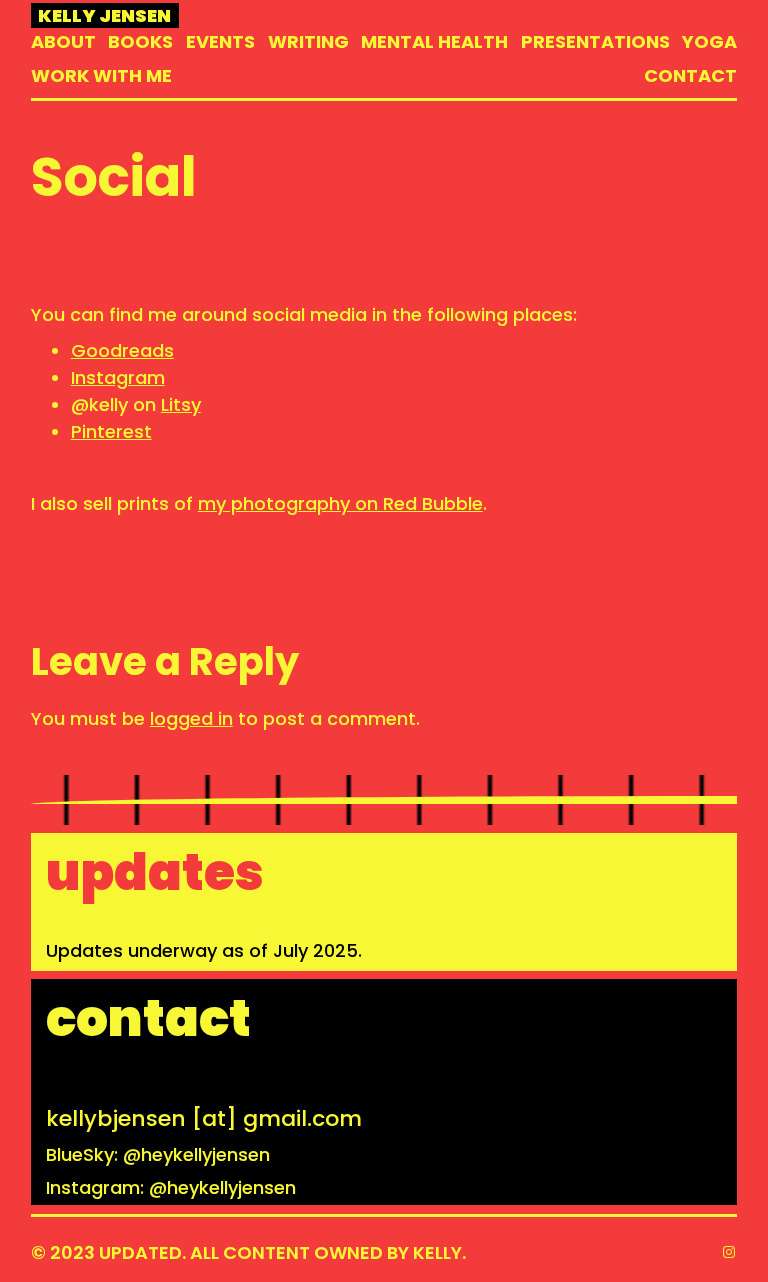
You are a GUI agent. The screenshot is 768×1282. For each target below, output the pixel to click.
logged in (191, 718)
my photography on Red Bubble (340, 503)
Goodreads (122, 350)
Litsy (181, 404)
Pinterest (111, 431)
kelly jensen (104, 15)
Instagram (118, 377)
